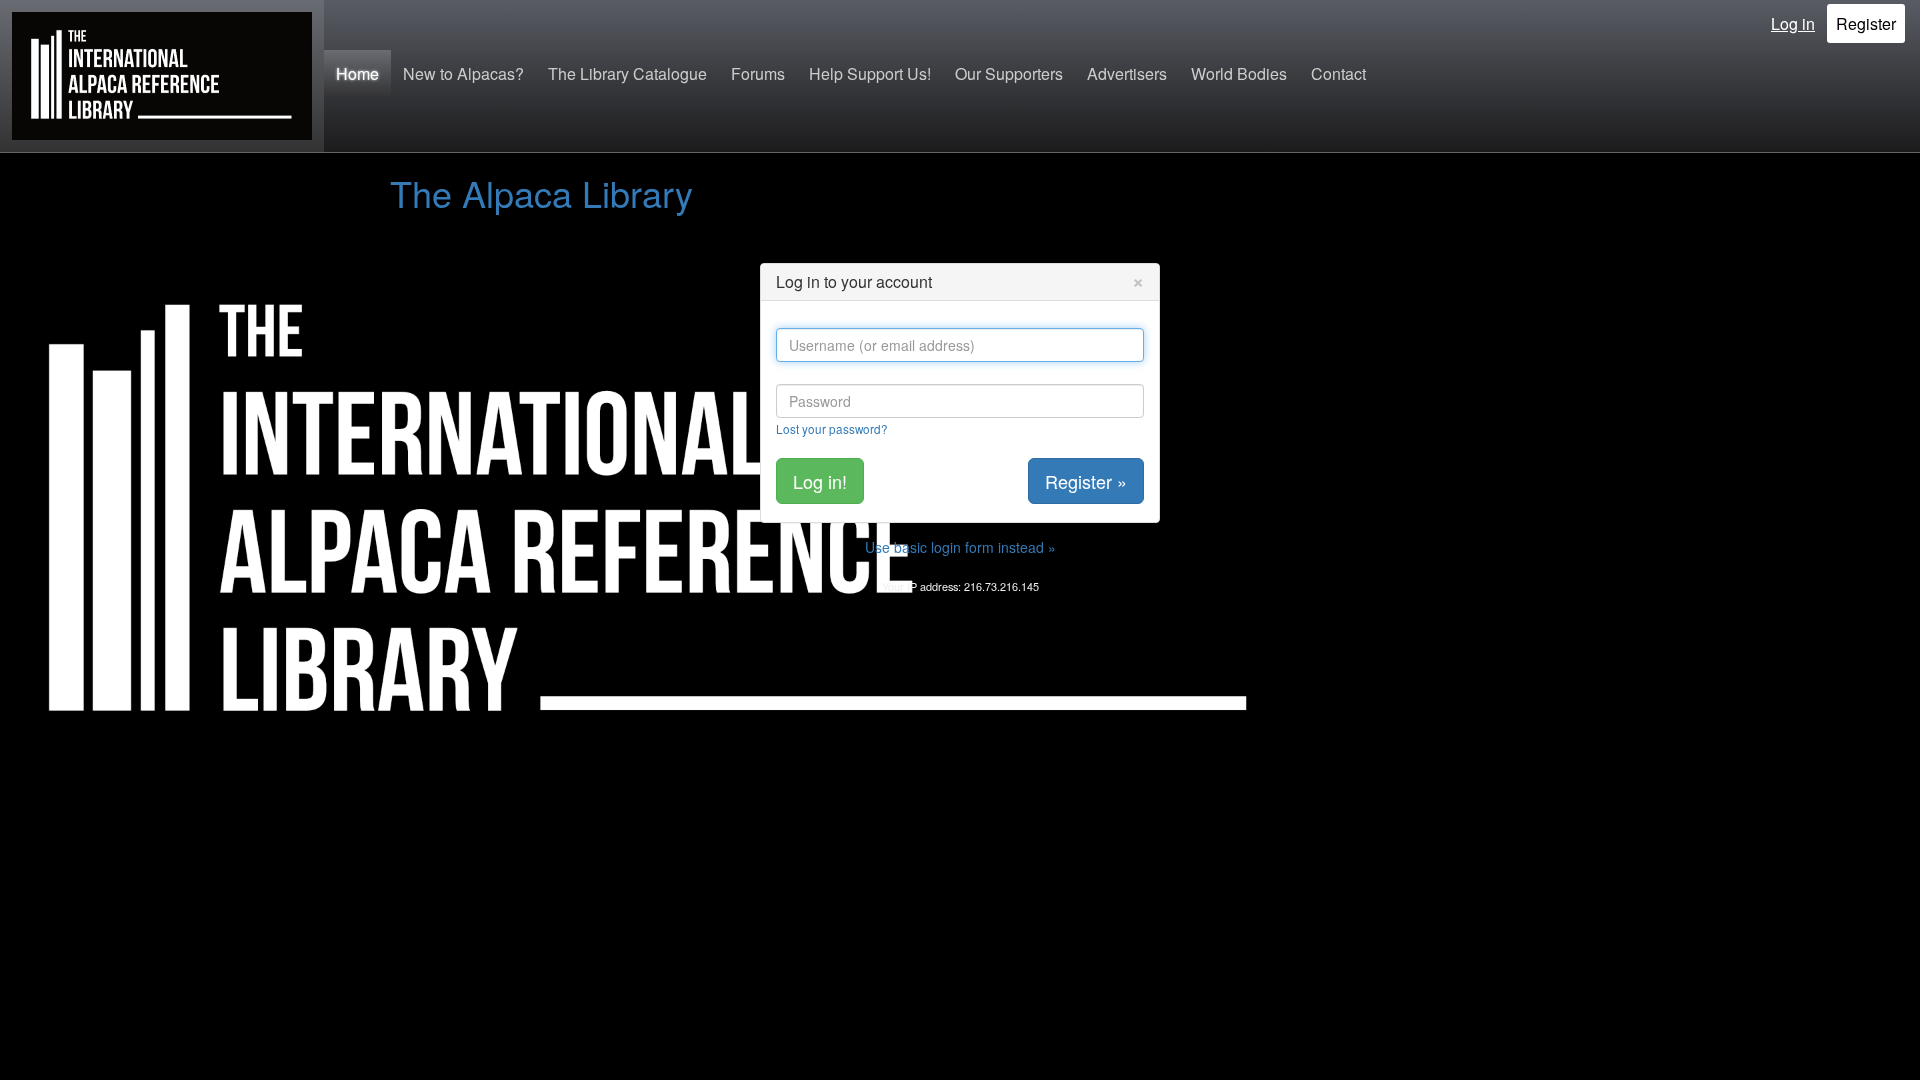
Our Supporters (1009, 73)
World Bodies (1239, 73)
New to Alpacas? (463, 73)
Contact (1338, 73)
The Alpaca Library (541, 192)
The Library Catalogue (627, 73)
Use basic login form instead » (960, 547)
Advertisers (1127, 73)
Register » (1086, 481)
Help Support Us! (870, 73)
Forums (758, 73)
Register (1866, 23)
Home (357, 73)
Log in (1793, 23)
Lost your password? (832, 428)
